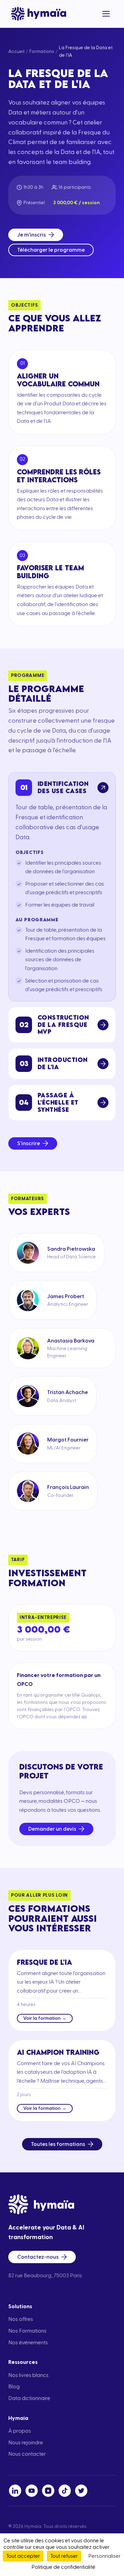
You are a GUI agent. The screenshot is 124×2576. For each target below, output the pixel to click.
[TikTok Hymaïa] (65, 2491)
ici (84, 1717)
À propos (20, 2431)
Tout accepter (23, 2556)
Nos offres (21, 2319)
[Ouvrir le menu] (106, 14)
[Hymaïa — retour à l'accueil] (39, 14)
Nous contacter (27, 2454)
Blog (14, 2387)
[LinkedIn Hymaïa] (15, 2491)
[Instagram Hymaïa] (48, 2491)
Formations (42, 52)
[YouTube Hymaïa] (32, 2491)
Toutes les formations (58, 2144)
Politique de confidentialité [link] (63, 2567)
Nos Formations (27, 2331)
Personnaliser (104, 2556)
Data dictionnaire (29, 2398)
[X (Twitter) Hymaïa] (81, 2491)
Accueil (16, 52)
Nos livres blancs (28, 2375)
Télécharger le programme (51, 250)
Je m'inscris (32, 235)
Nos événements (28, 2343)
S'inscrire (29, 1143)
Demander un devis (52, 1829)
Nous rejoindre (26, 2443)
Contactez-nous (38, 2257)
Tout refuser (64, 2556)
